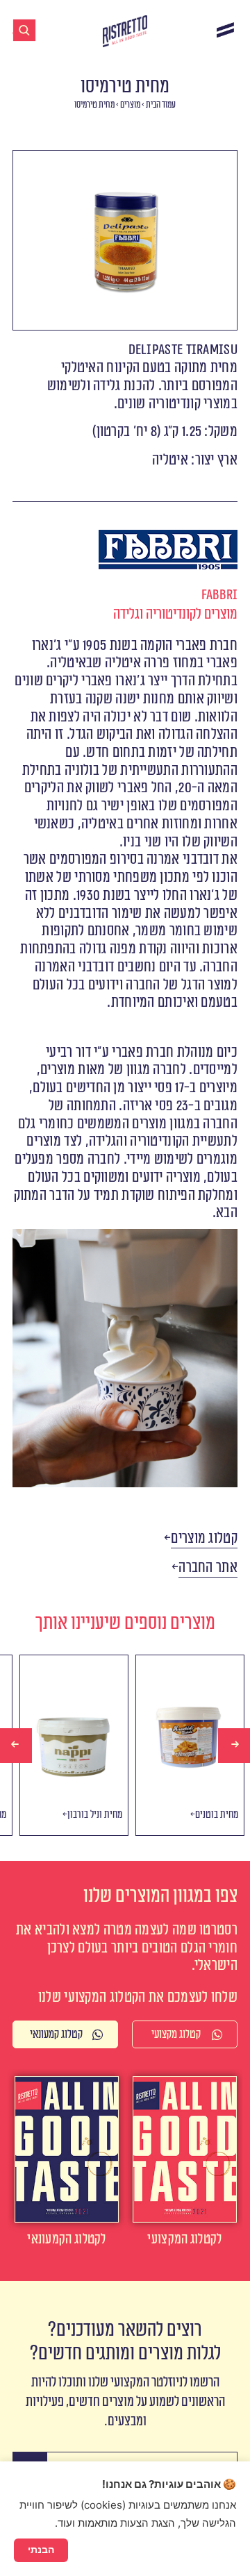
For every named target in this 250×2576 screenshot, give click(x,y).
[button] (204, 1539)
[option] (67, 1745)
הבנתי (41, 2550)
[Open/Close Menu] (225, 30)
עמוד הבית (161, 105)
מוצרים (130, 105)
